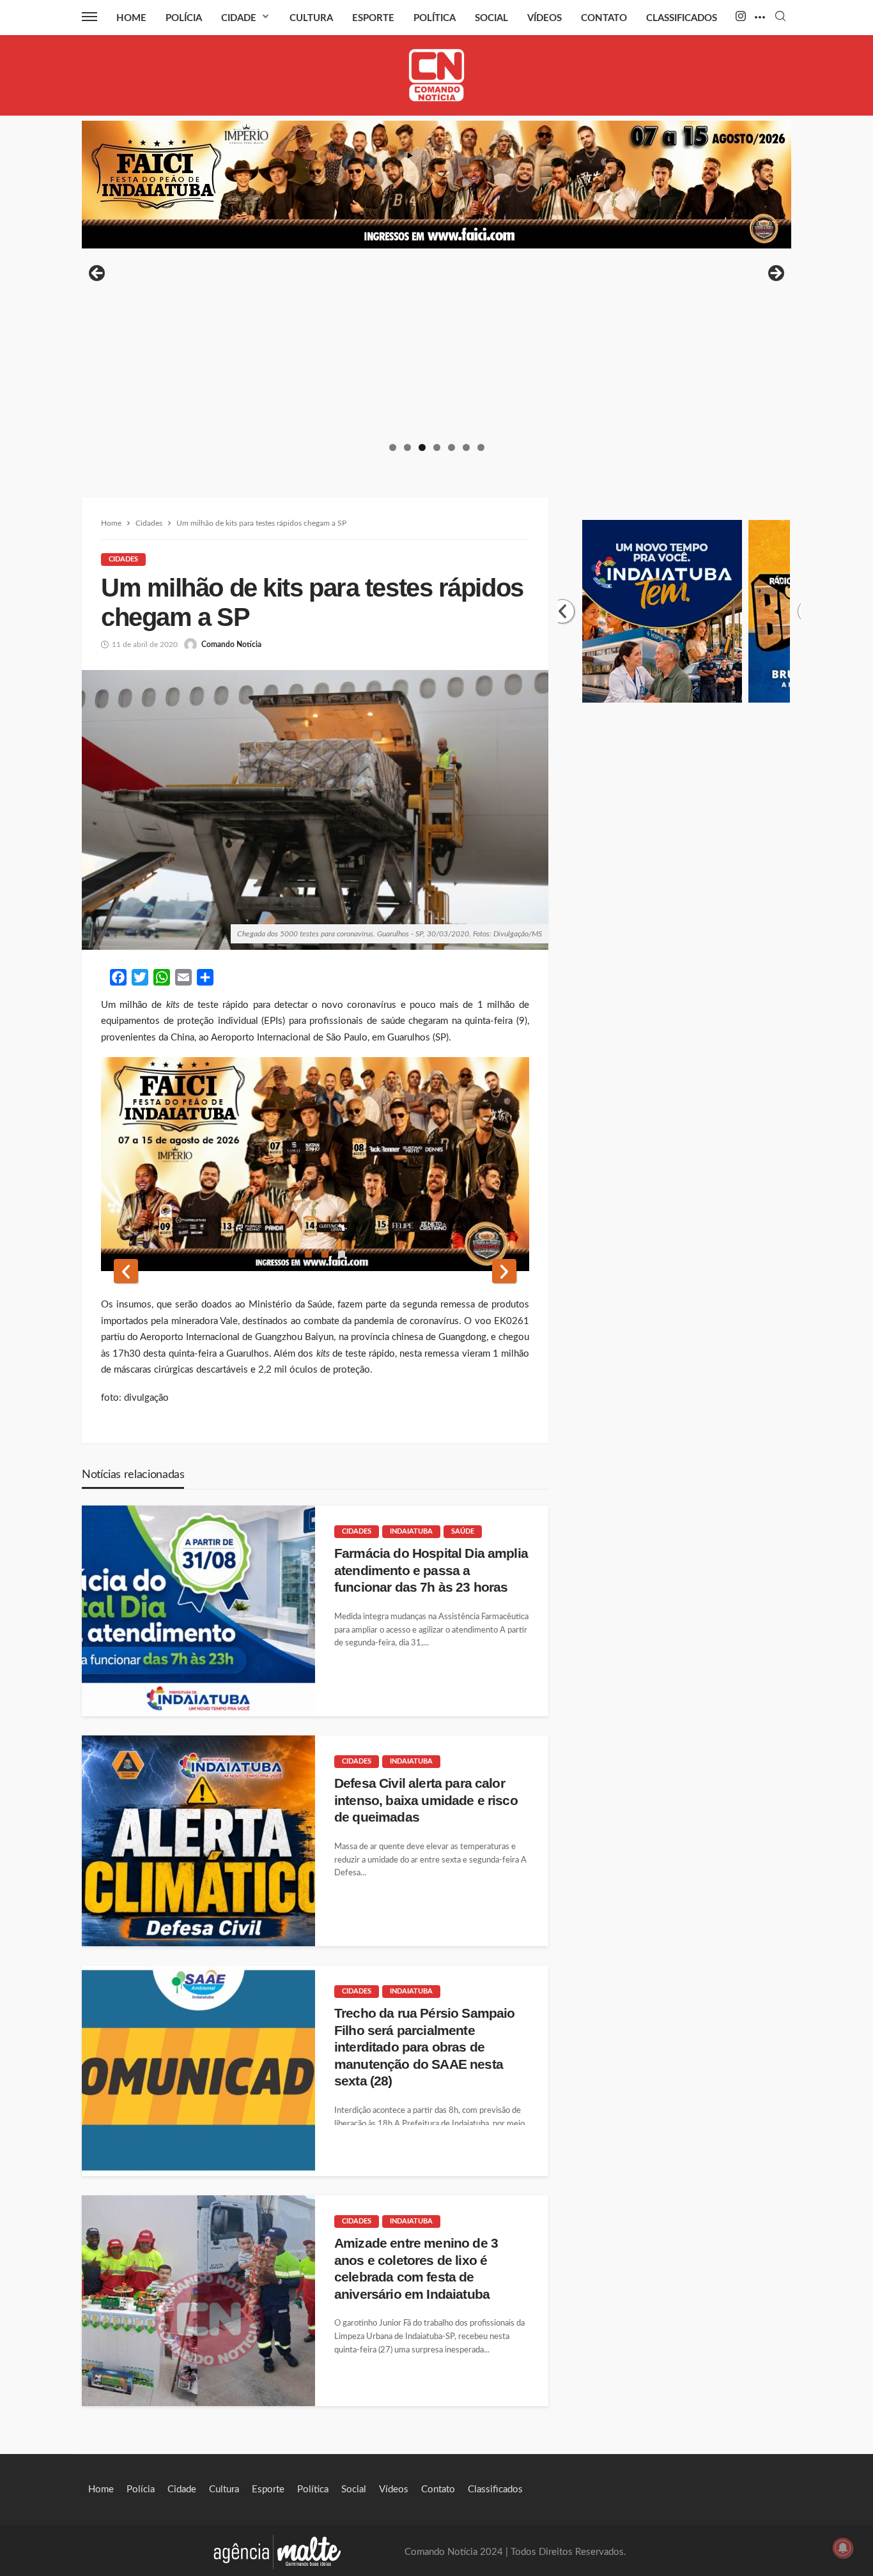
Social (491, 18)
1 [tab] (393, 447)
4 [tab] (437, 447)
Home (131, 18)
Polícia (184, 18)
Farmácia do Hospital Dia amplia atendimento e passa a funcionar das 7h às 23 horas (431, 1570)
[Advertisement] (436, 344)
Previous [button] (98, 274)
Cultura (311, 18)
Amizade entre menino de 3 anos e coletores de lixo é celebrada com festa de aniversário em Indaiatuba (416, 2268)
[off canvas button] (89, 17)
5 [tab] (452, 447)
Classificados (682, 18)
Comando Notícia (231, 644)
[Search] (780, 17)
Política (435, 18)
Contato (604, 18)
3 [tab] (422, 447)
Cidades (123, 559)
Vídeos (545, 18)
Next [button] (775, 274)
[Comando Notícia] (437, 75)
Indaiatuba (411, 1531)
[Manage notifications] (843, 2548)
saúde (463, 1531)
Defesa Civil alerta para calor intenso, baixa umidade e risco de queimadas (426, 1800)
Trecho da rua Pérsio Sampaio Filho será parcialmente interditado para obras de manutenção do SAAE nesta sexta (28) (424, 2047)
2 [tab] (407, 447)
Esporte (373, 18)
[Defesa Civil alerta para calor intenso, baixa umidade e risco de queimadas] (198, 1841)
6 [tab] (466, 447)
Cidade (239, 18)
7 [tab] (481, 447)
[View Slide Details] (436, 185)
